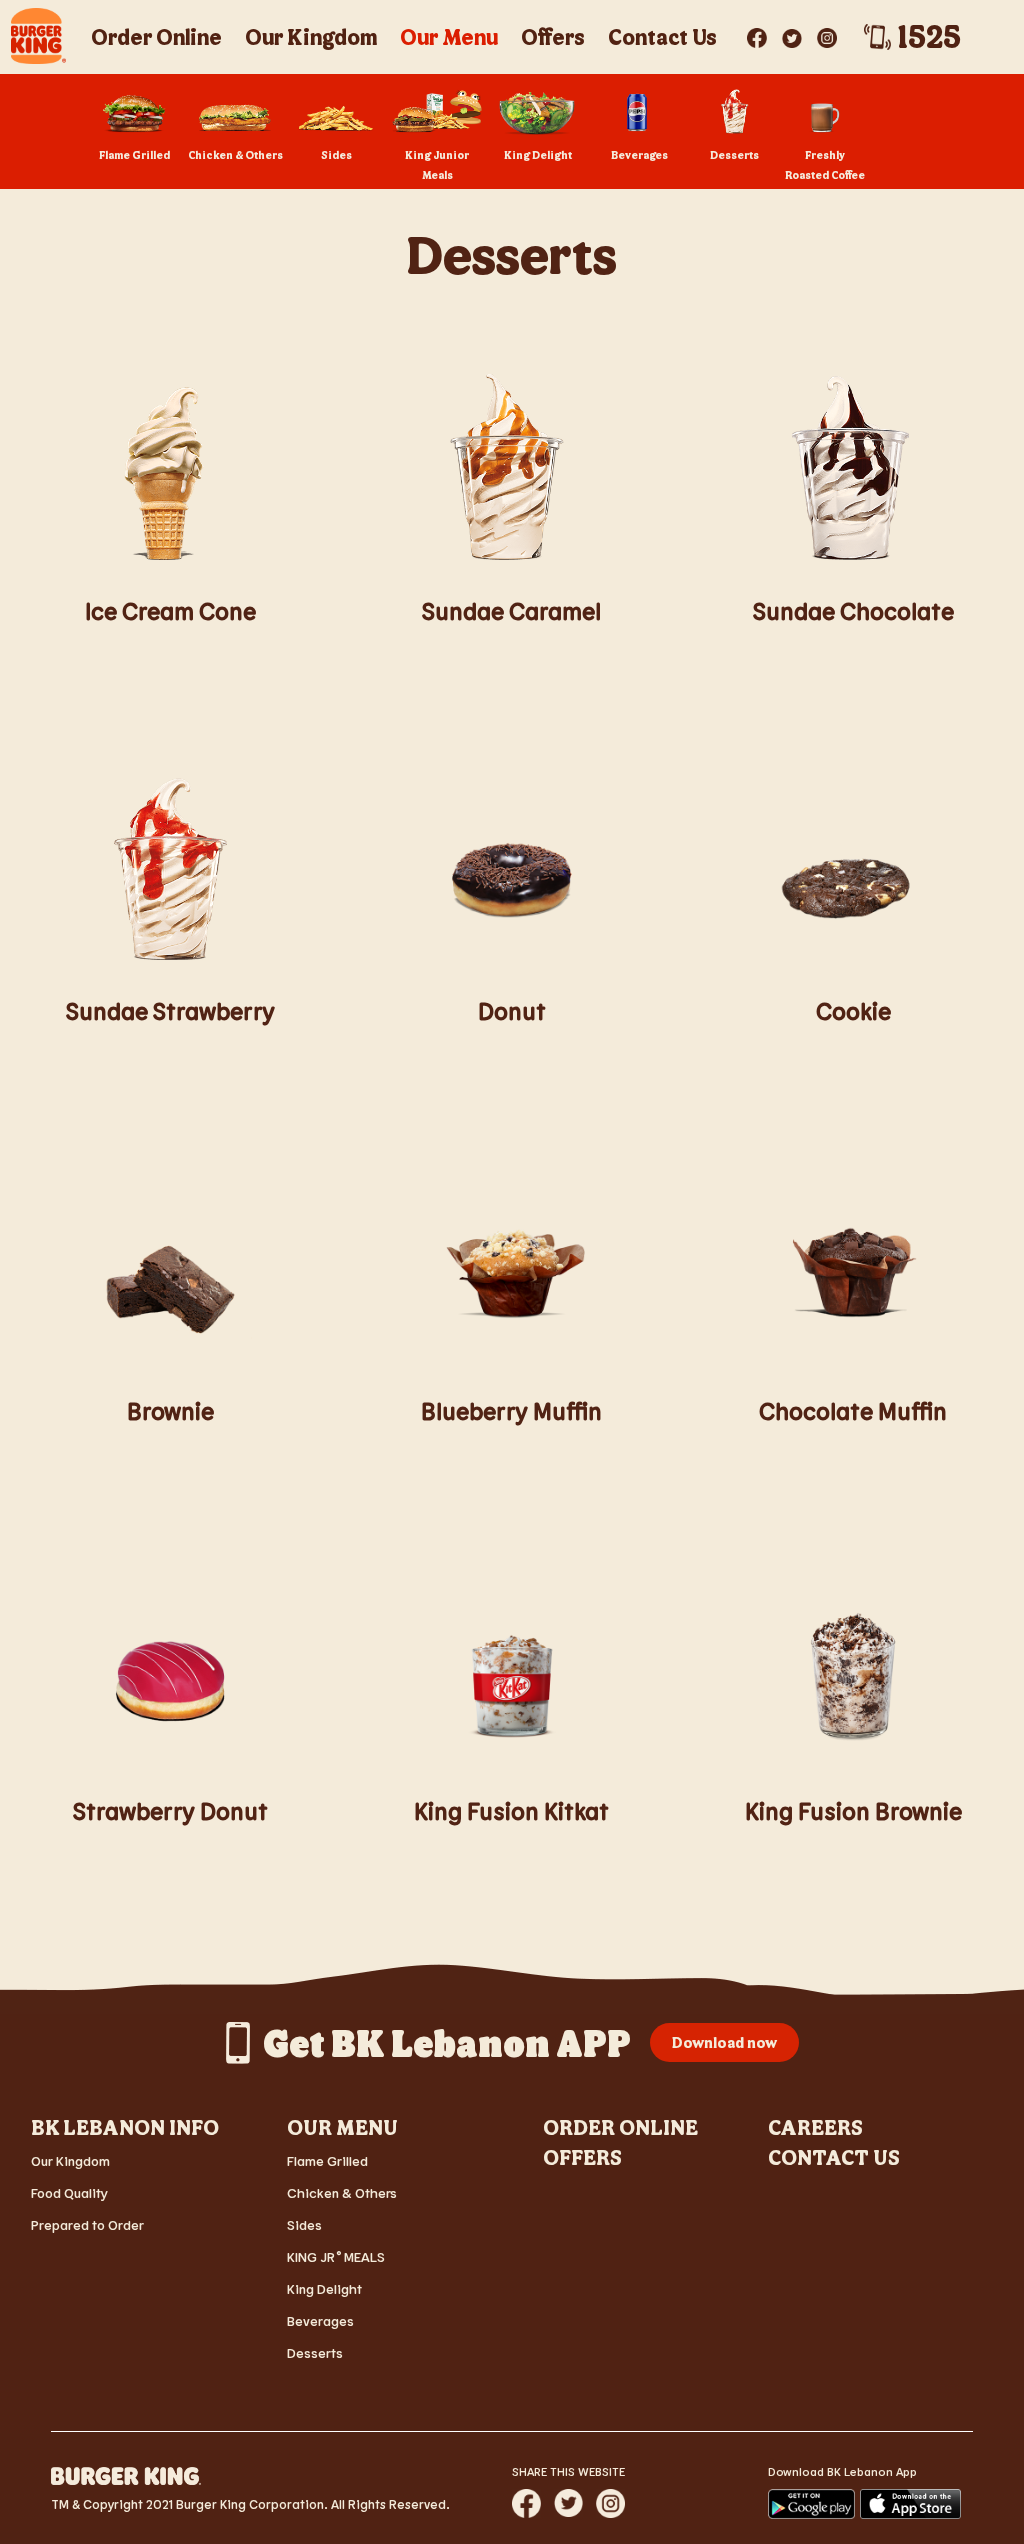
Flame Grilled (327, 2160)
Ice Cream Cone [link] (170, 610)
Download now (724, 2042)
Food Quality (69, 2192)
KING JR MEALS (336, 2256)
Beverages (320, 2320)
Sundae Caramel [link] (511, 610)
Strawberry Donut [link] (170, 1810)
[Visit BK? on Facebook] (758, 33)
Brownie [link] (170, 1410)
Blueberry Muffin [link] (511, 1410)
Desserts (315, 2352)
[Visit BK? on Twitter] (793, 33)
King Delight (324, 2288)
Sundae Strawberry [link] (170, 1010)
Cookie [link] (853, 1010)
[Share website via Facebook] (526, 2503)
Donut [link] (512, 1010)
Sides (304, 2224)
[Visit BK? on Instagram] (827, 33)
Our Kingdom (70, 2160)
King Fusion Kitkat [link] (511, 1810)
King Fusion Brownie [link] (853, 1810)
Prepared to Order (87, 2224)
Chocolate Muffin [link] (853, 1410)
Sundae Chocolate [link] (853, 610)
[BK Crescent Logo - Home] (38, 36)
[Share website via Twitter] (568, 2503)
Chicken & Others (342, 2192)
